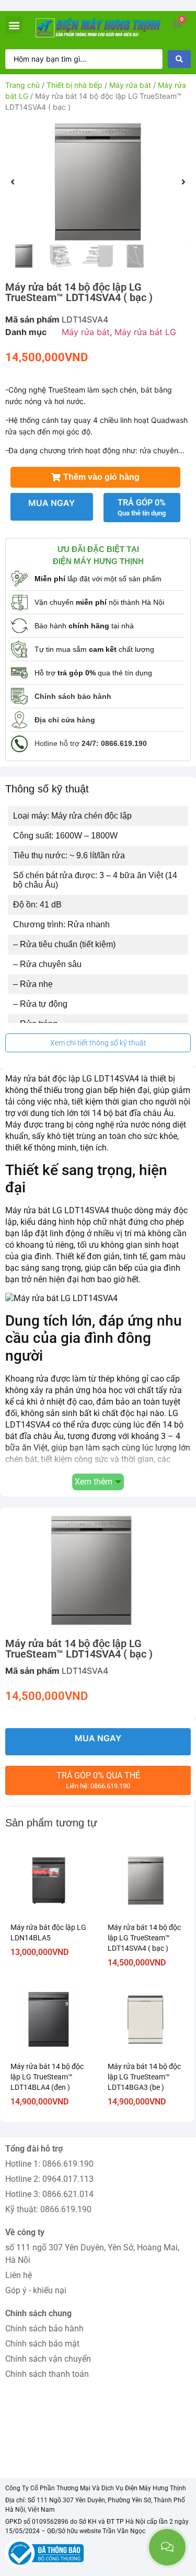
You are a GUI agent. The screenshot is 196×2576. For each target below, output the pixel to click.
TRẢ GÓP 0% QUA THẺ (98, 1780)
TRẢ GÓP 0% (142, 507)
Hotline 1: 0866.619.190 (49, 2164)
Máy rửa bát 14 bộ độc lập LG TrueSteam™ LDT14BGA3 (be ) (144, 2077)
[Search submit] (179, 59)
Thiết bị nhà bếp (74, 85)
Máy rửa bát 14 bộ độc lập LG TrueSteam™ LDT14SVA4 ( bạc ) (144, 1938)
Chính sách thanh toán (47, 2374)
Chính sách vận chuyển (48, 2359)
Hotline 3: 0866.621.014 (49, 2194)
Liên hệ (19, 2275)
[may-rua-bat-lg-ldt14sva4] (98, 182)
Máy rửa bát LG (145, 332)
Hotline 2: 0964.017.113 (49, 2179)
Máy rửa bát (130, 85)
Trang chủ (22, 85)
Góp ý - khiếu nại (36, 2290)
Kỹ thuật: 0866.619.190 (48, 2209)
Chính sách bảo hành (44, 2328)
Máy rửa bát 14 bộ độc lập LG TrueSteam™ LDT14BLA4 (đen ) (47, 2077)
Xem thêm (94, 1482)
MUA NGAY (51, 503)
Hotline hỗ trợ (91, 743)
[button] (14, 25)
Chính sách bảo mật (42, 2344)
